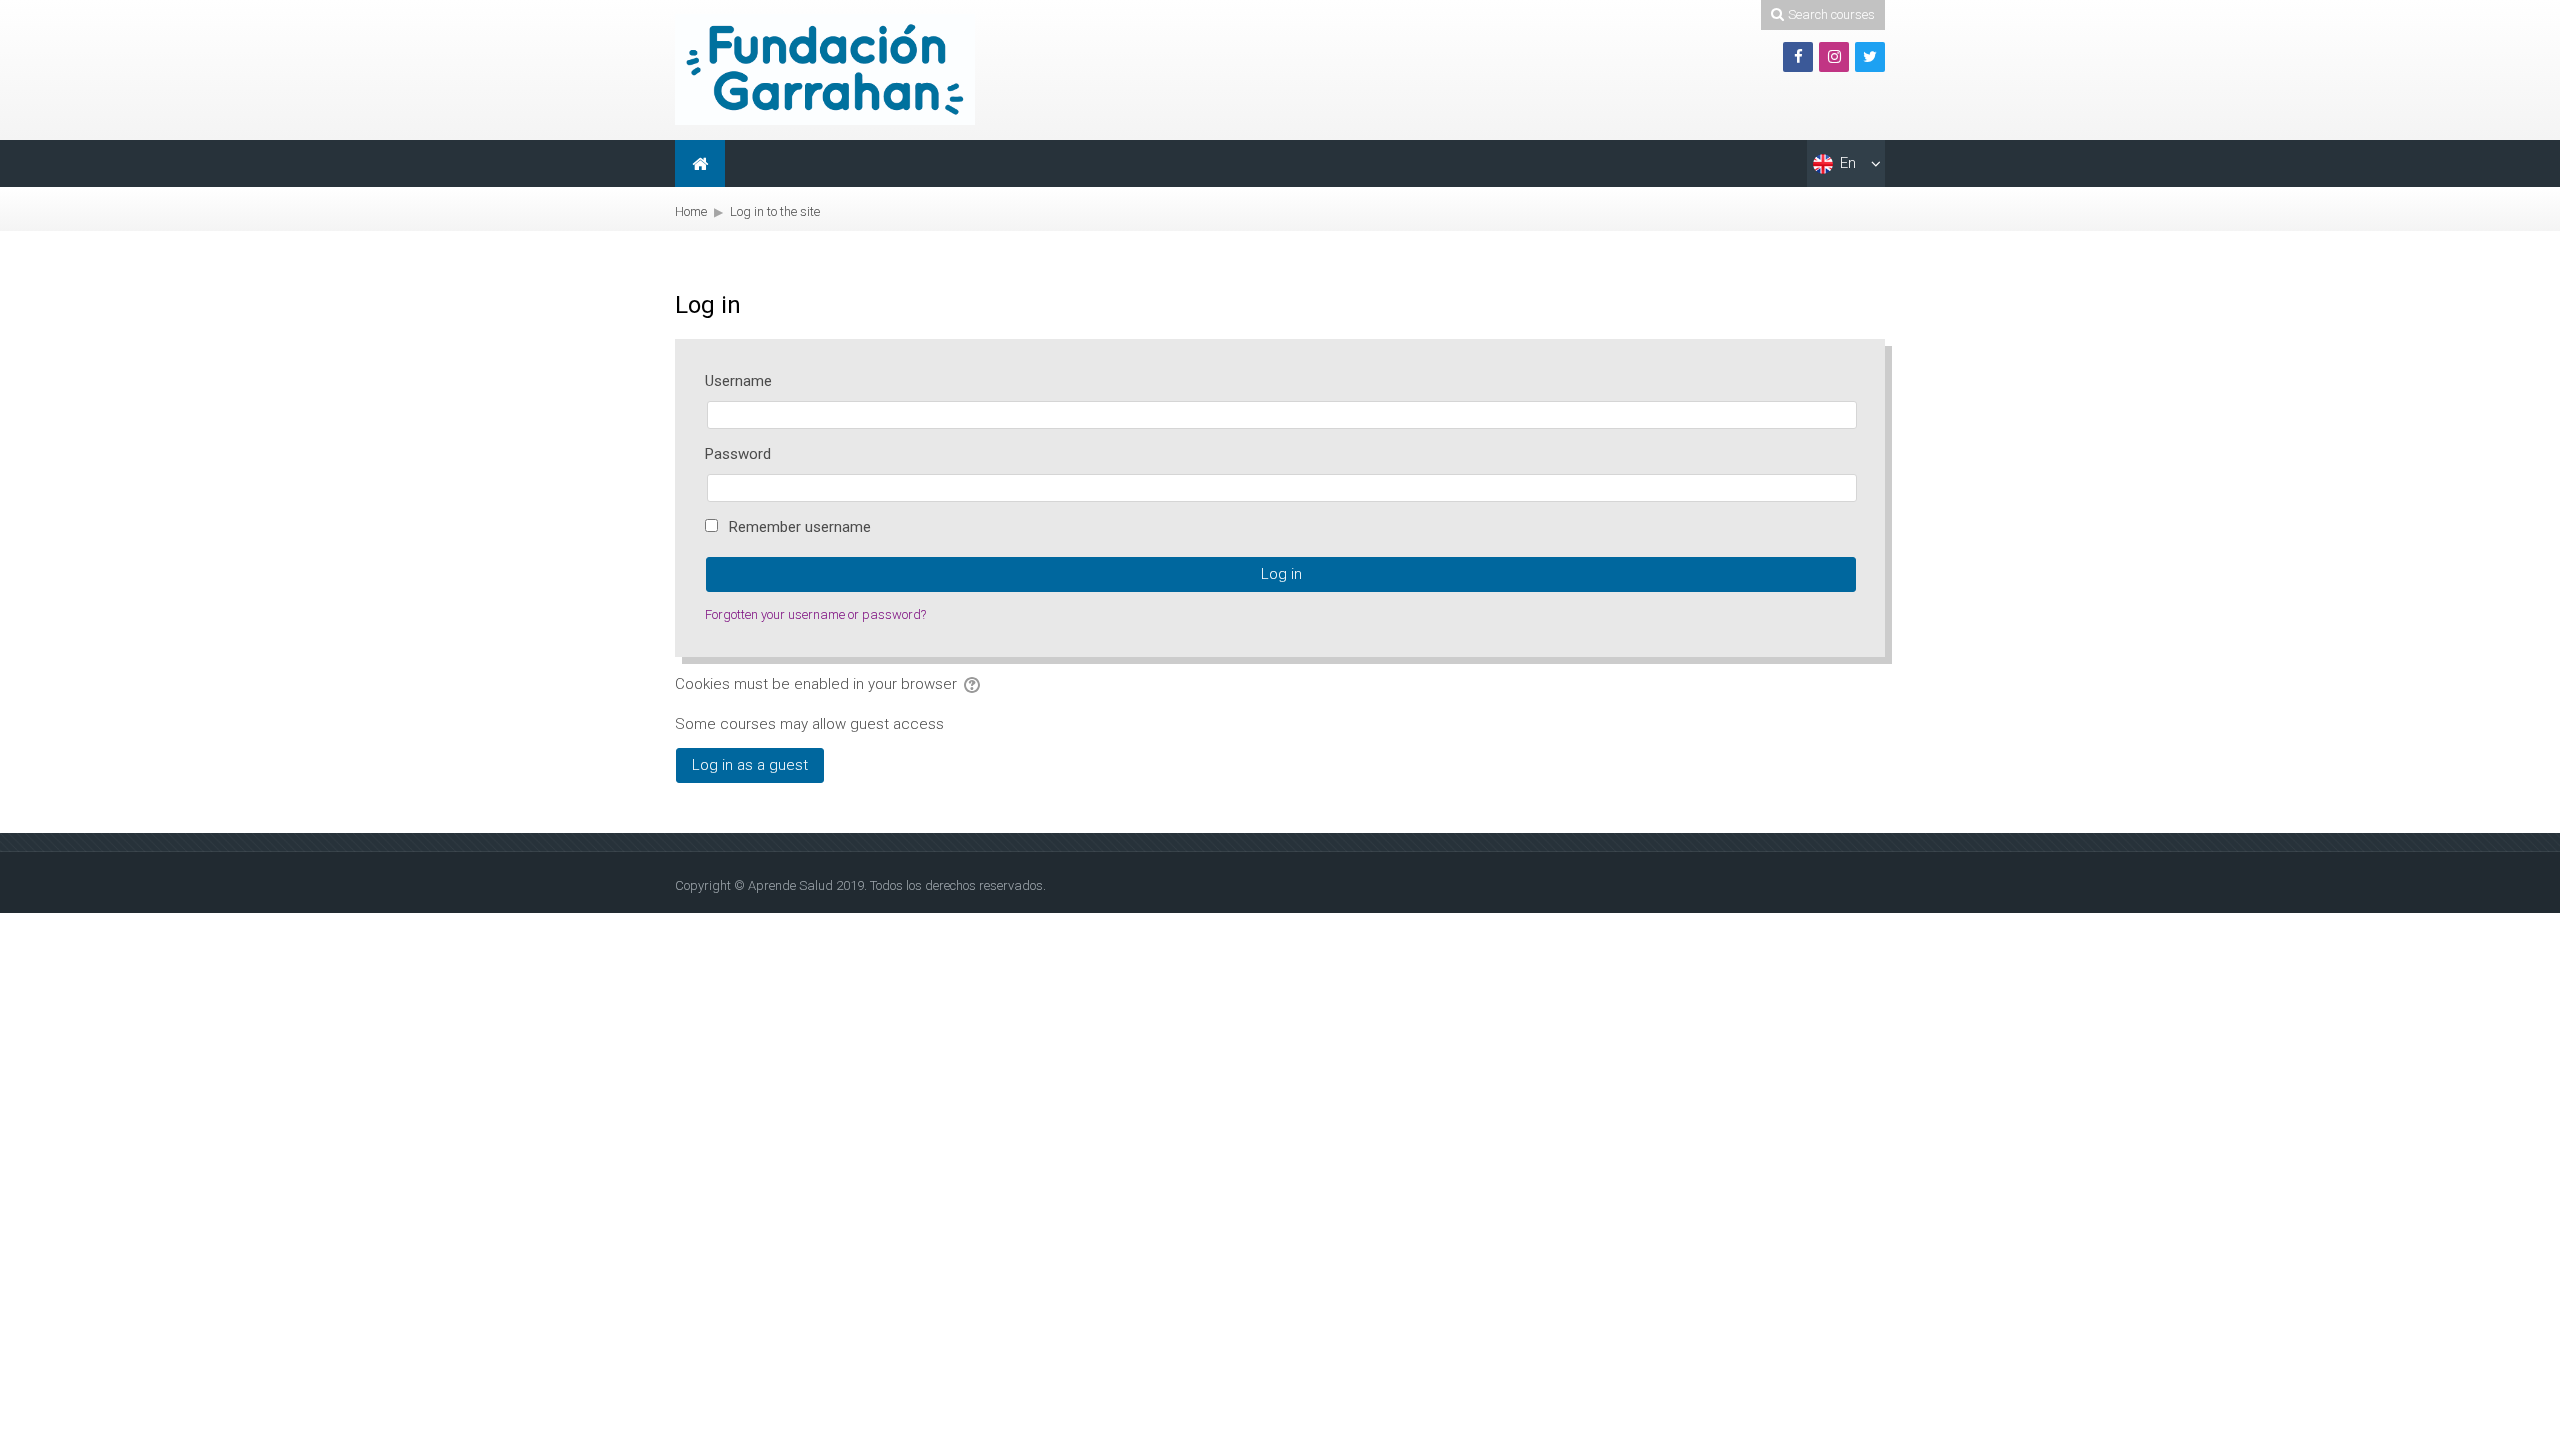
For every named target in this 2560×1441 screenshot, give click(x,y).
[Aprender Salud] (825, 69)
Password (738, 454)
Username (738, 381)
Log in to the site (775, 211)
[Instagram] (1834, 57)
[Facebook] (1798, 57)
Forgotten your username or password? (815, 614)
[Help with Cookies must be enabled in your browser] (973, 684)
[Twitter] (1870, 57)
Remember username (800, 527)
